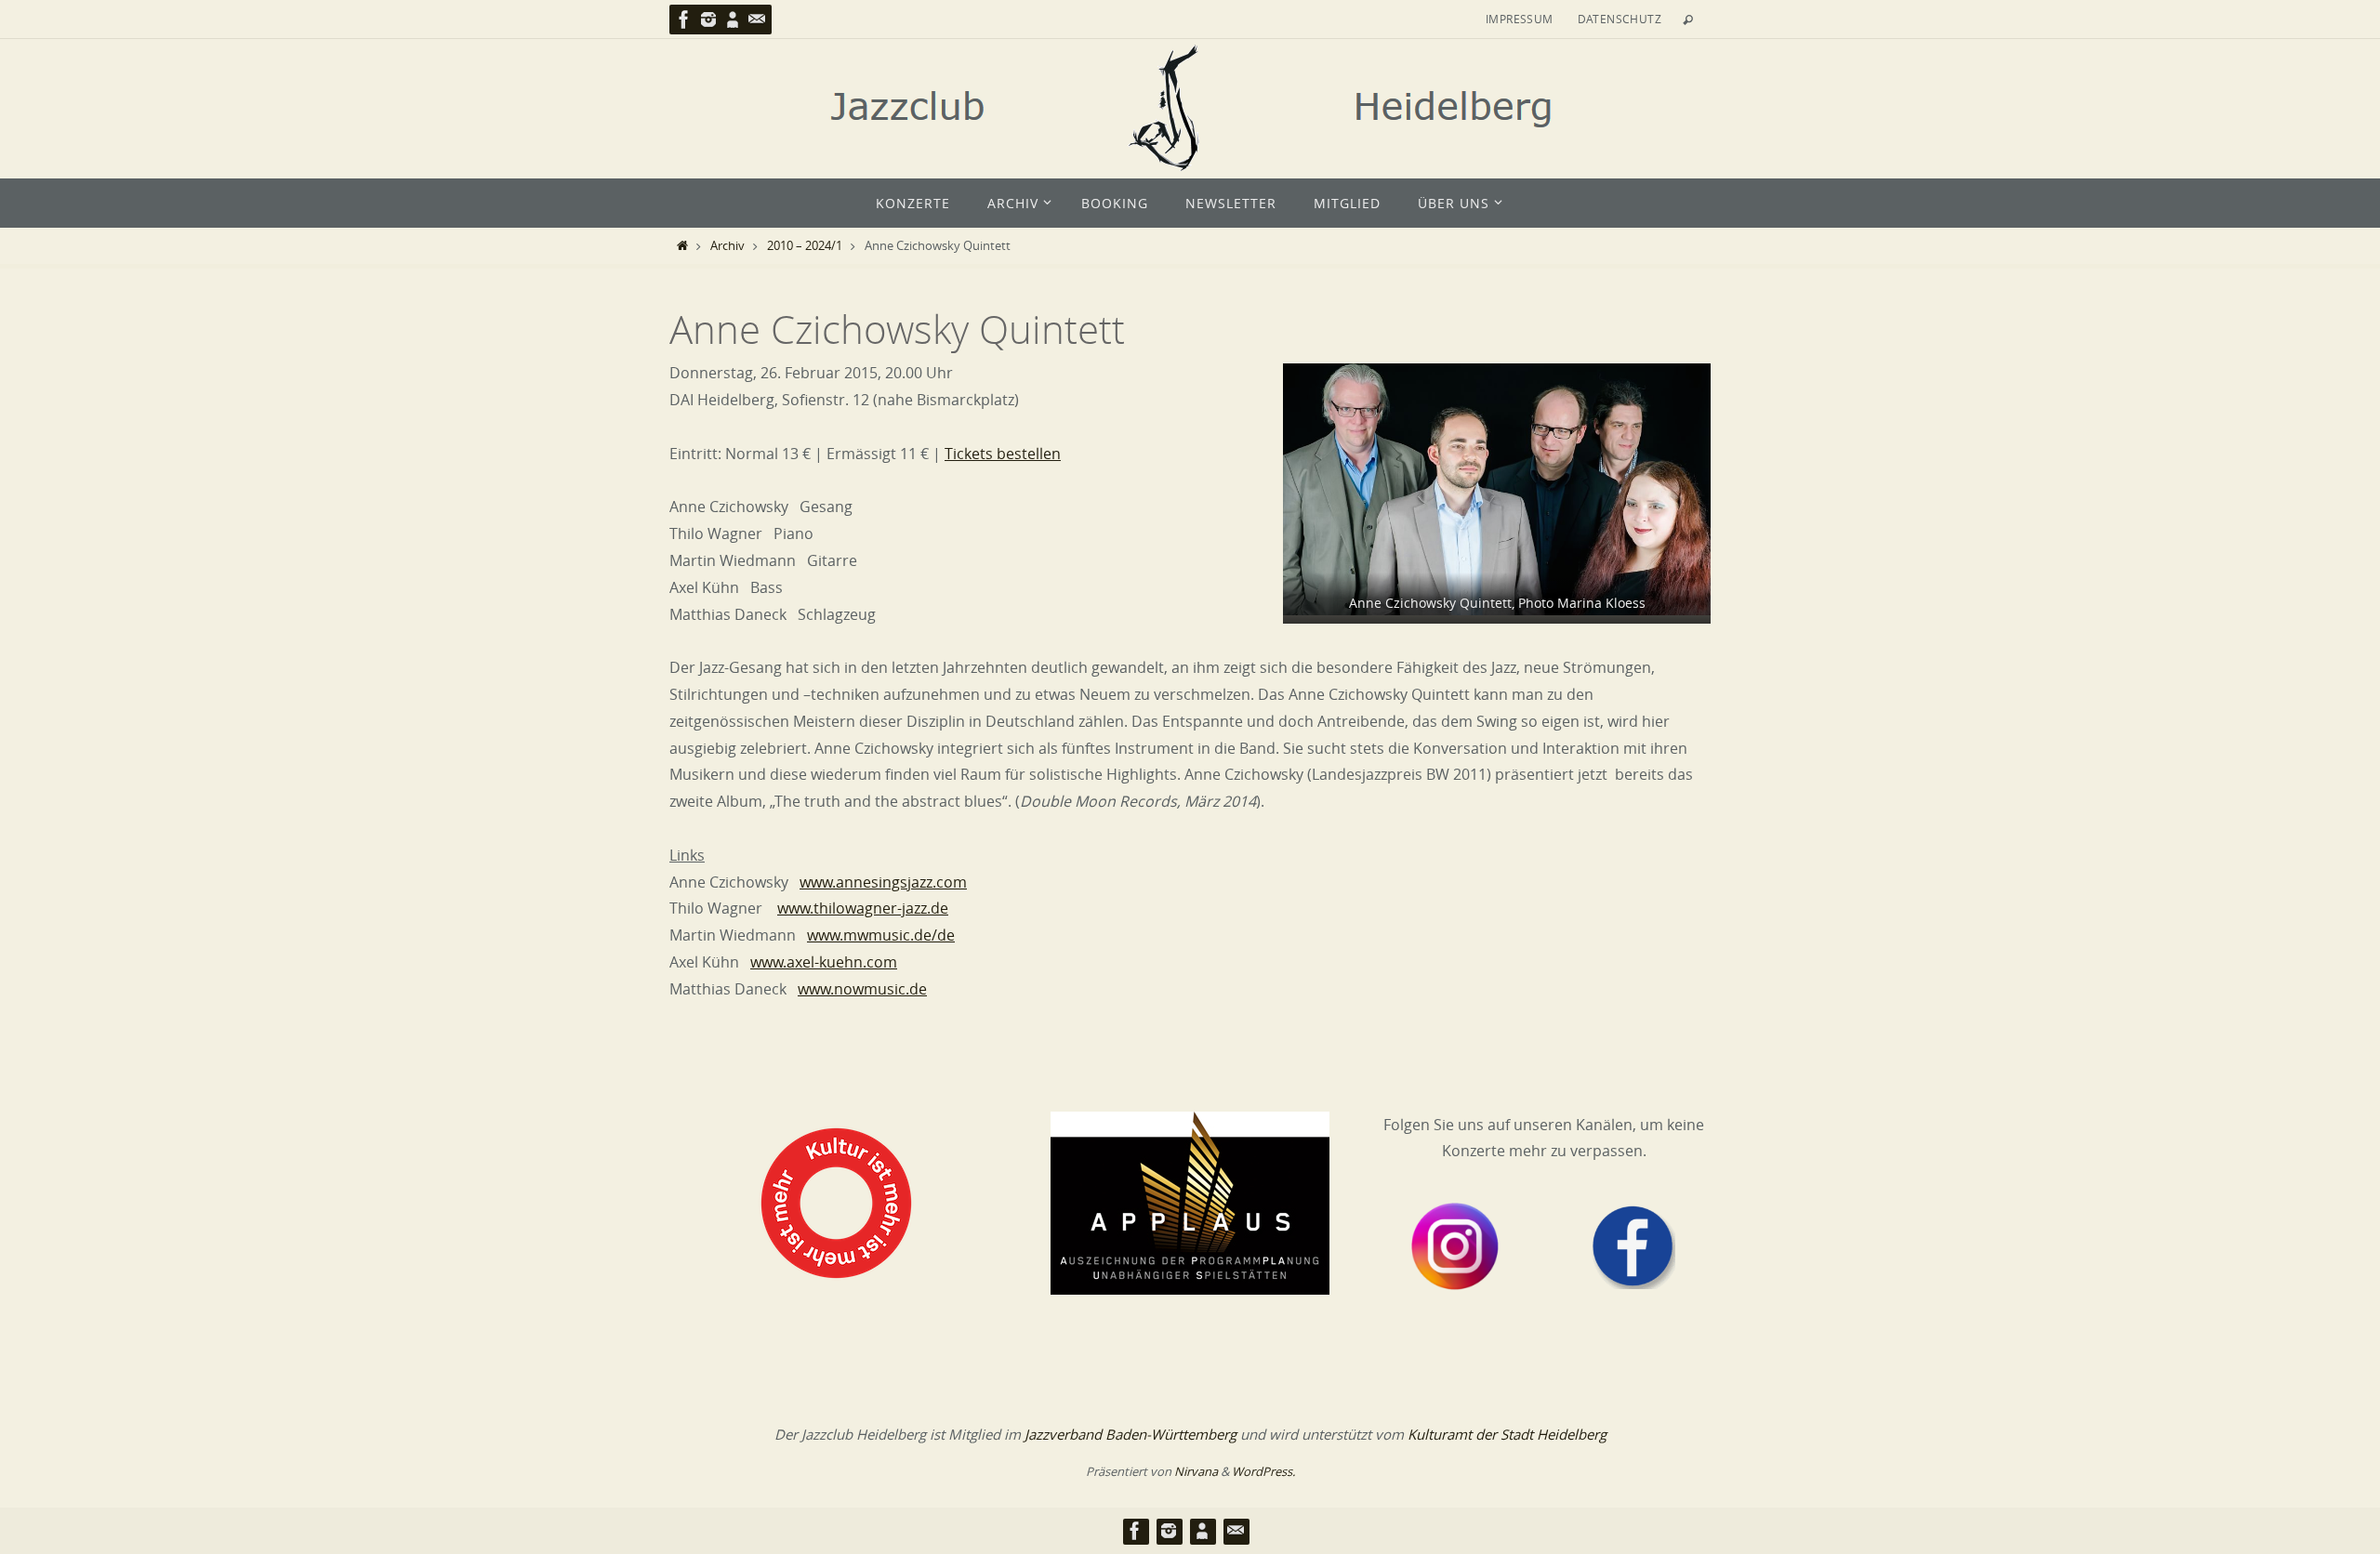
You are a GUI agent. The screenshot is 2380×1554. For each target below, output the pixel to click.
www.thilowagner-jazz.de (863, 908)
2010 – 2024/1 (805, 246)
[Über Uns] (733, 20)
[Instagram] (708, 20)
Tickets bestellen (1003, 454)
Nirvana (1196, 1471)
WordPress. (1263, 1471)
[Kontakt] (757, 20)
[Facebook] (684, 20)
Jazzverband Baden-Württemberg (1130, 1434)
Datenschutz (1620, 19)
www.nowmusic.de (862, 989)
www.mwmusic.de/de (881, 935)
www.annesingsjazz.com (883, 882)
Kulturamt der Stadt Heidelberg (1507, 1434)
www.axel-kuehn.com (824, 962)
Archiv (727, 246)
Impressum (1520, 19)
